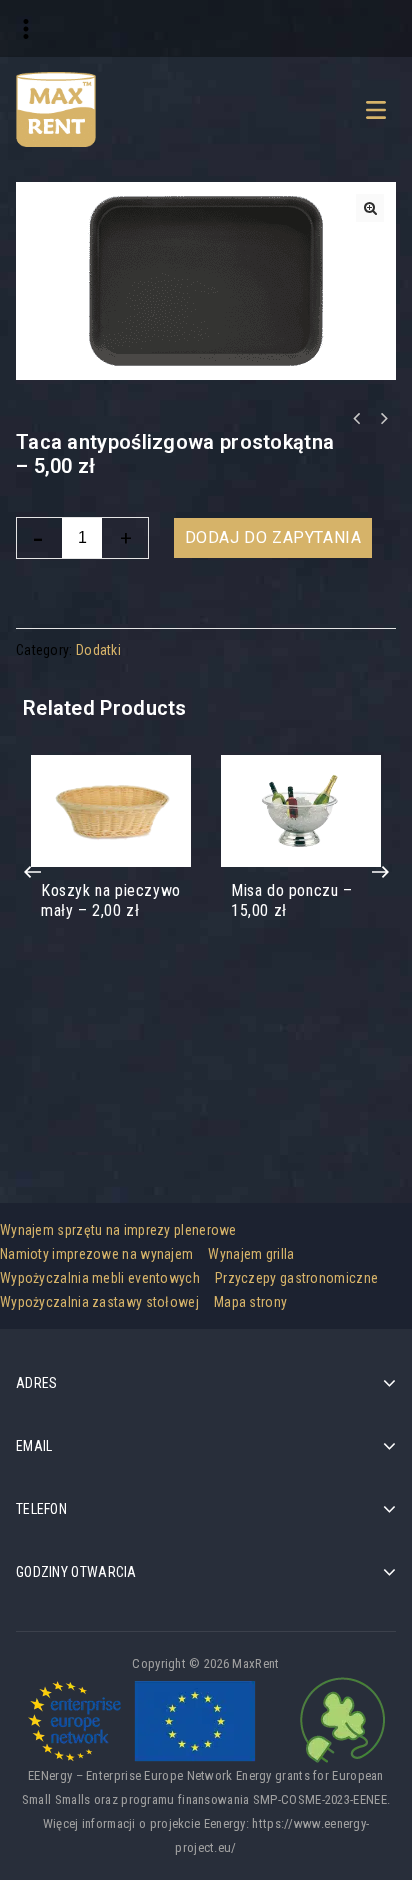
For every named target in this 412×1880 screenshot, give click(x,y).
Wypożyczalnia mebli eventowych (100, 1278)
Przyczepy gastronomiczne (296, 1278)
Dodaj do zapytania (273, 537)
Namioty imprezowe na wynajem (96, 1254)
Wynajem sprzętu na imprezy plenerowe (118, 1230)
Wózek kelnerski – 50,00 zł (357, 419)
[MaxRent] (56, 108)
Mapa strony (250, 1302)
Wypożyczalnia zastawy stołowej (99, 1302)
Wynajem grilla (251, 1254)
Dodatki (98, 650)
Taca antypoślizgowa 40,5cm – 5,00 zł (383, 419)
